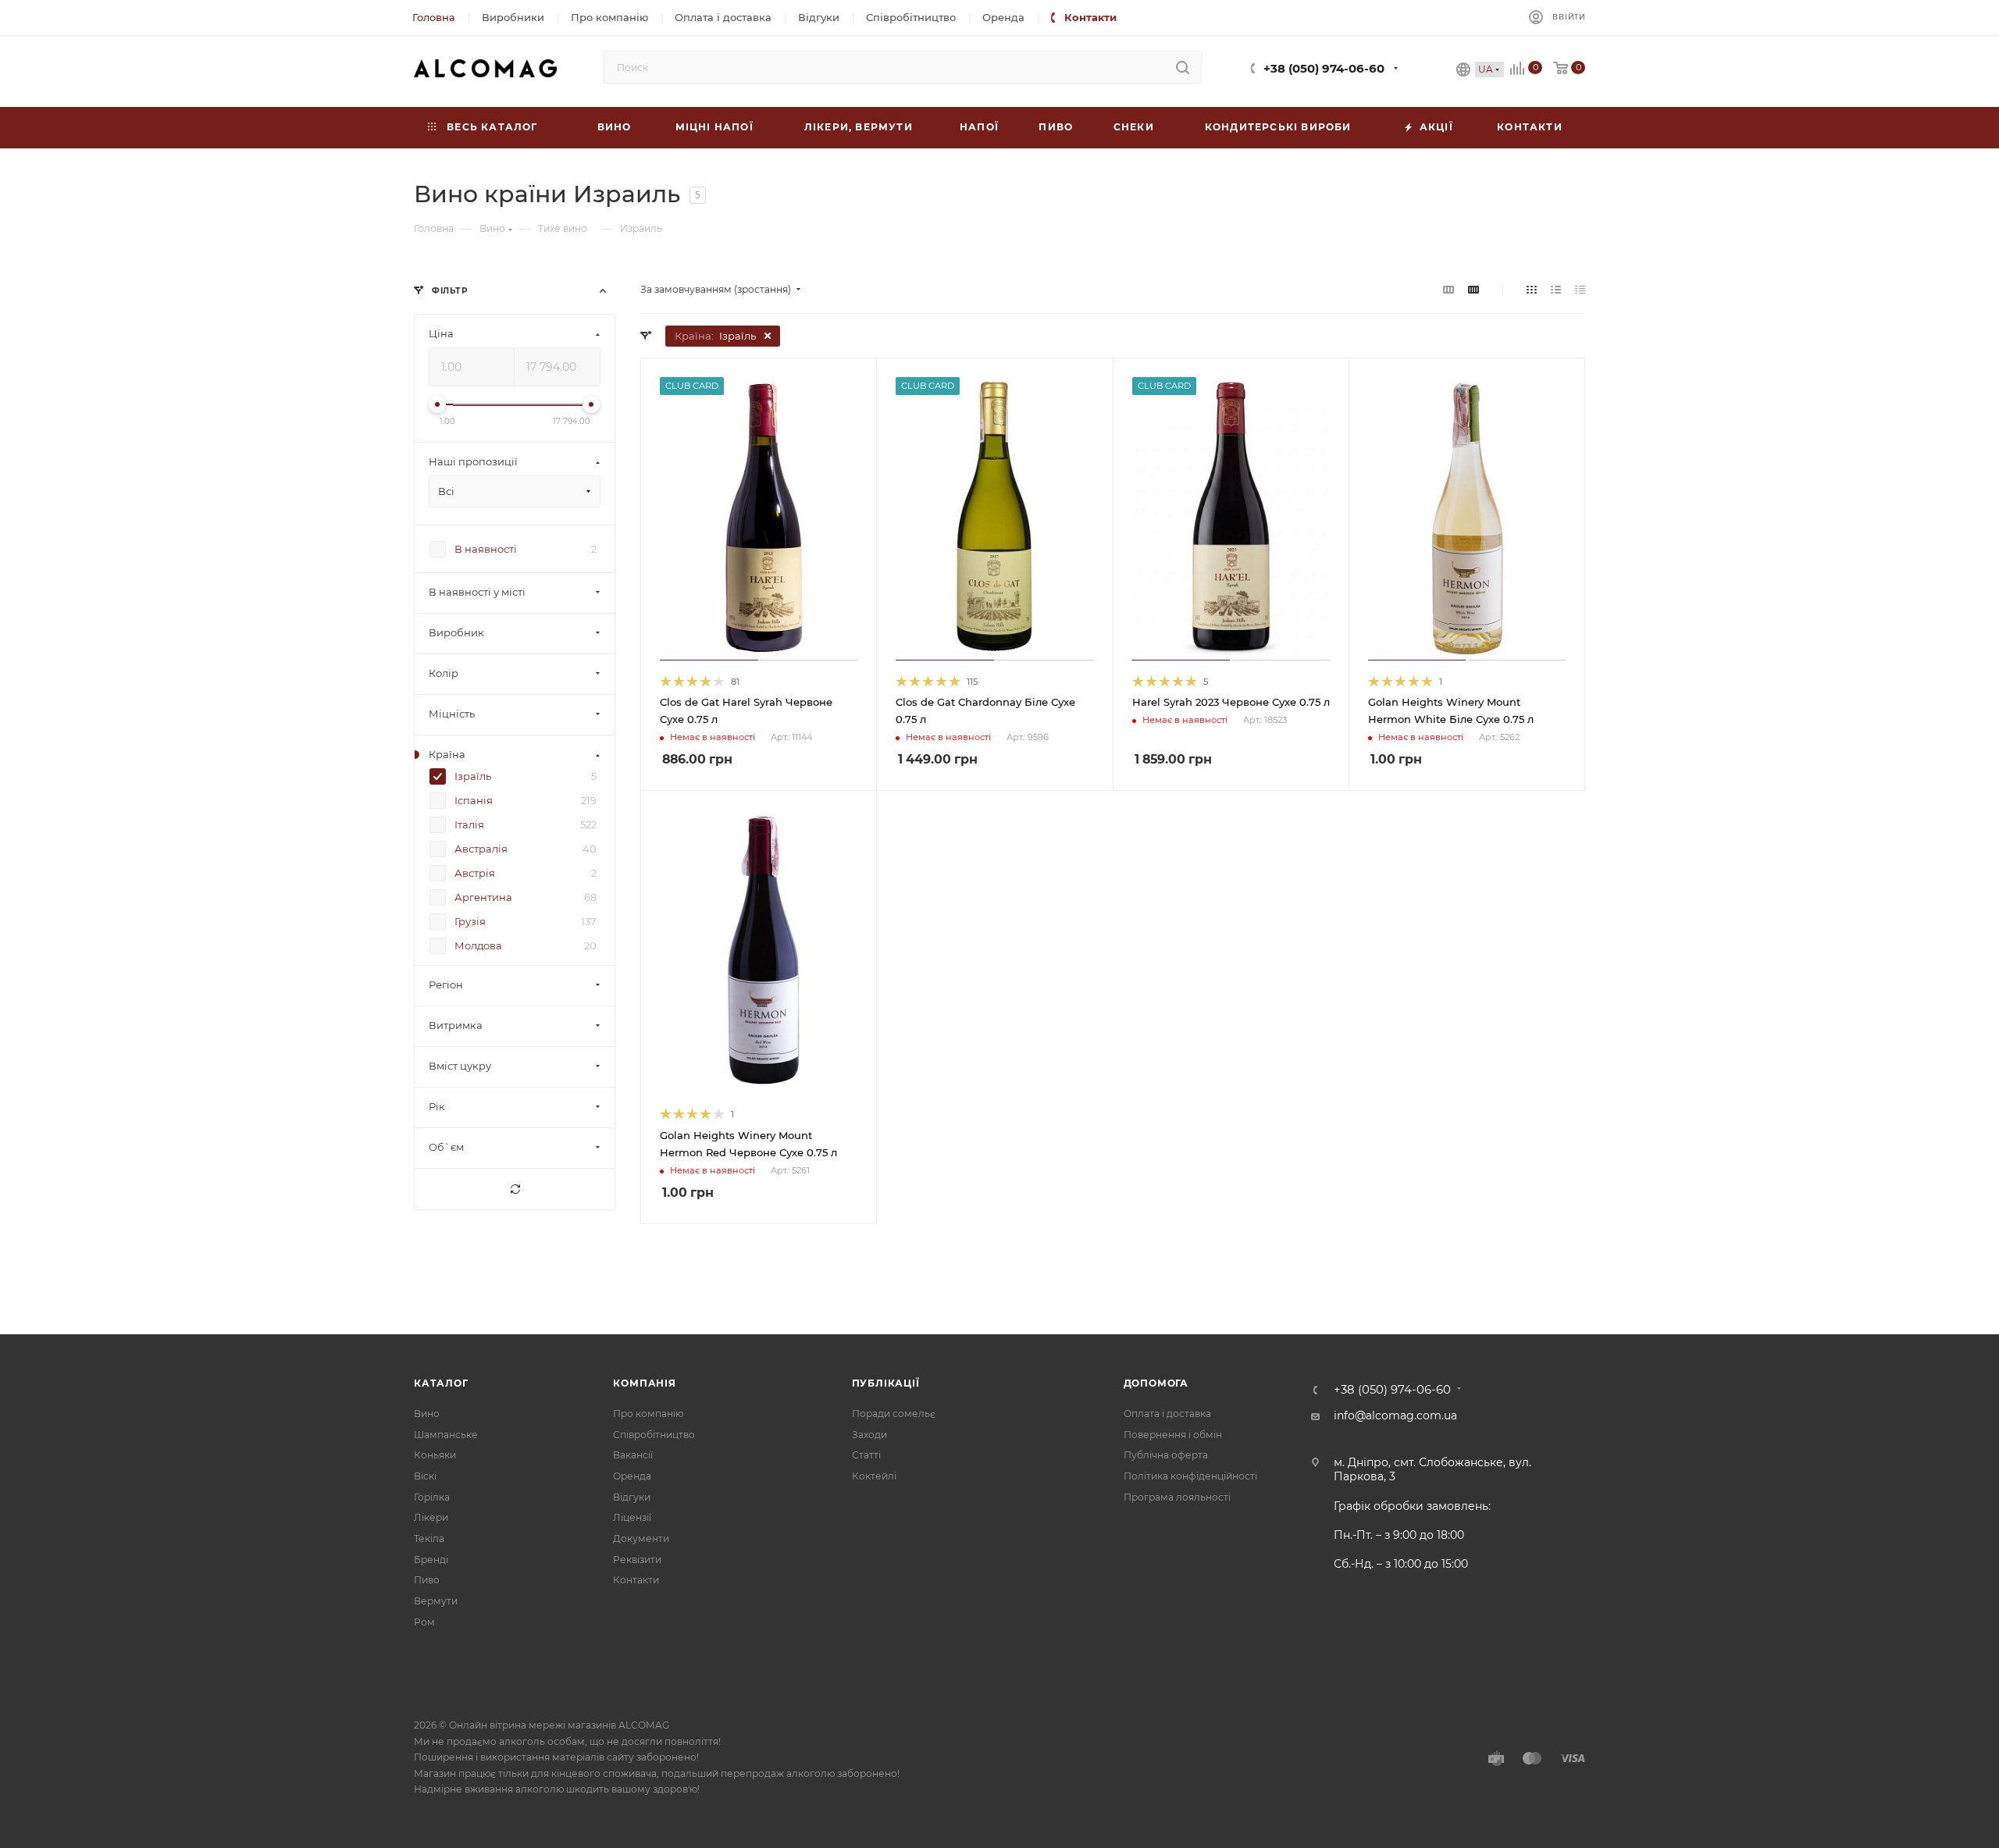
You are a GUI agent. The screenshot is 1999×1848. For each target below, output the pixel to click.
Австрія (475, 874)
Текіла (429, 1538)
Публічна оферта (1166, 1455)
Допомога (1156, 1383)
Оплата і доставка (1167, 1414)
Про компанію (648, 1414)
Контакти (636, 1580)
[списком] (1556, 290)
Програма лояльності (1177, 1497)
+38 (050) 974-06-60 (1324, 69)
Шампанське (446, 1435)
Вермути (436, 1601)
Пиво (427, 1580)
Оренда (632, 1476)
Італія (469, 825)
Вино (427, 1414)
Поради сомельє (894, 1414)
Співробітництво (654, 1435)
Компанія (644, 1383)
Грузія (470, 922)
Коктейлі (874, 1476)
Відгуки (632, 1497)
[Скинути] (515, 1190)
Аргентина (483, 898)
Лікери (431, 1517)
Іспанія (474, 801)
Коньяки (435, 1455)
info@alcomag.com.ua (1395, 1415)
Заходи (869, 1435)
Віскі (425, 1476)
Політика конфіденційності (1190, 1476)
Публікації (886, 1383)
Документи (641, 1538)
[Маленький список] (1448, 290)
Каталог (441, 1383)
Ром (424, 1622)
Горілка (432, 1497)
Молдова (478, 946)
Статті (866, 1455)
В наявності (486, 550)
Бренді (431, 1560)
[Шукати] (1183, 67)
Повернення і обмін (1173, 1435)
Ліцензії (632, 1517)
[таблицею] (1580, 290)
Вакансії (633, 1455)
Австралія (481, 849)
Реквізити (637, 1560)
